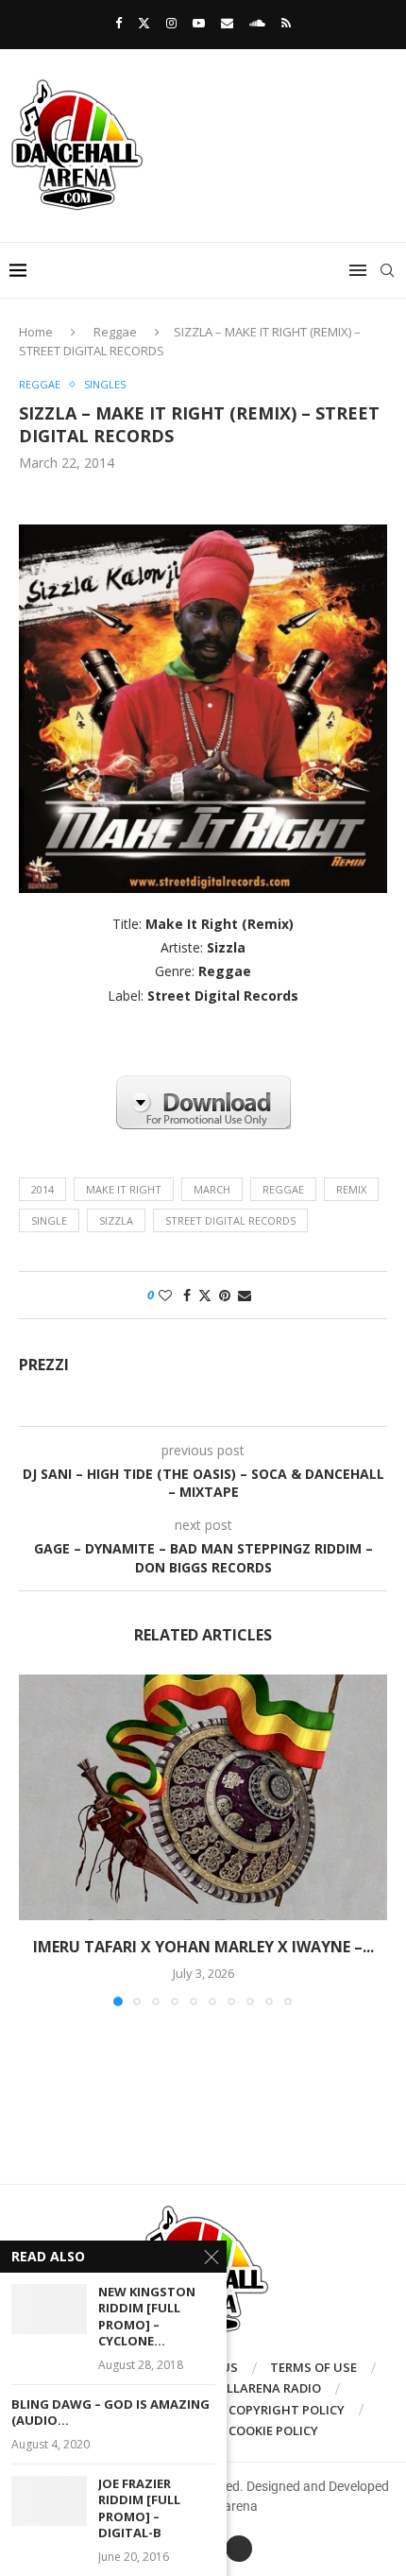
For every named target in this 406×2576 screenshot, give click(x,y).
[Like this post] (165, 1295)
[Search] (387, 270)
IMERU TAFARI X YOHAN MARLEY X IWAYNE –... (203, 1947)
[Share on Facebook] (187, 1295)
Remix (351, 1189)
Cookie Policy (273, 2430)
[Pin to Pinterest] (225, 1295)
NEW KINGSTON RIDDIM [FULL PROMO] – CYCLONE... (147, 2317)
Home (36, 332)
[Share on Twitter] (205, 1295)
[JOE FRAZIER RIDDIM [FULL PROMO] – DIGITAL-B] (49, 2501)
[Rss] (286, 23)
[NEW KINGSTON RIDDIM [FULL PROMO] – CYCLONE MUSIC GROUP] (49, 2309)
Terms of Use (313, 2367)
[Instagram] (171, 23)
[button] (35, 1839)
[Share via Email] (245, 1295)
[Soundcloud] (257, 23)
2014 (42, 1189)
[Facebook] (118, 23)
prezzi (44, 1365)
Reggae (115, 332)
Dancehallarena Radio (245, 2388)
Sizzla (116, 1220)
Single (49, 1220)
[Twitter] (144, 23)
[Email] (227, 23)
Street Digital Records (230, 1220)
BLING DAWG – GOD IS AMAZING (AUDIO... (110, 2413)
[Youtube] (199, 23)
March (212, 1189)
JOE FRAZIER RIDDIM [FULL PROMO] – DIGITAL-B (139, 2509)
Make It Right (124, 1189)
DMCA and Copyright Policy (253, 2410)
